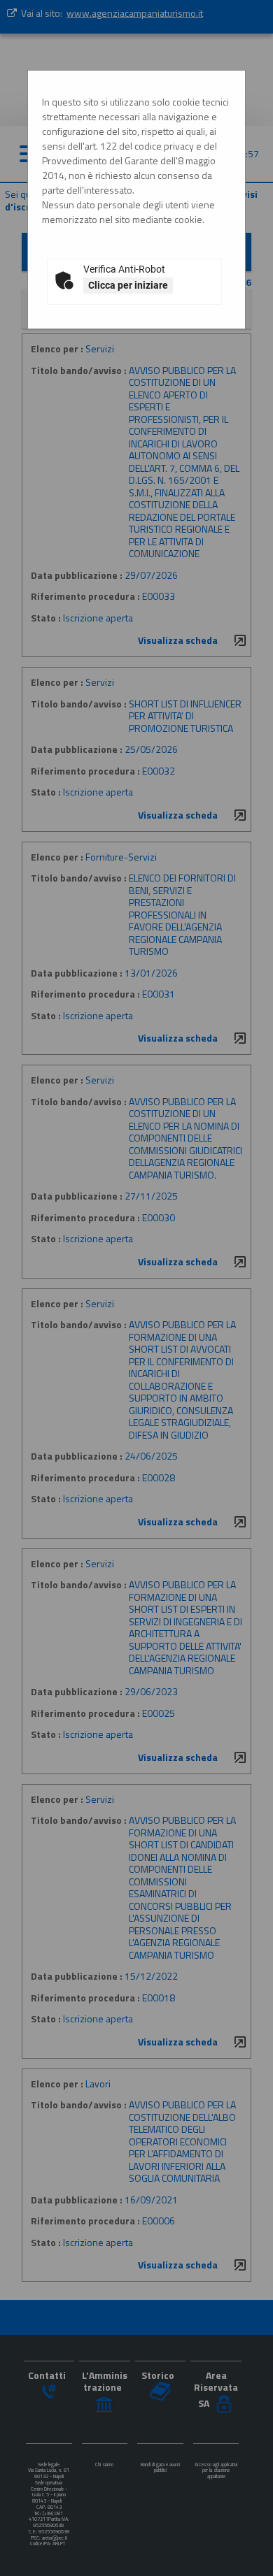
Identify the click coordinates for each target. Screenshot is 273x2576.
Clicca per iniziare (128, 285)
